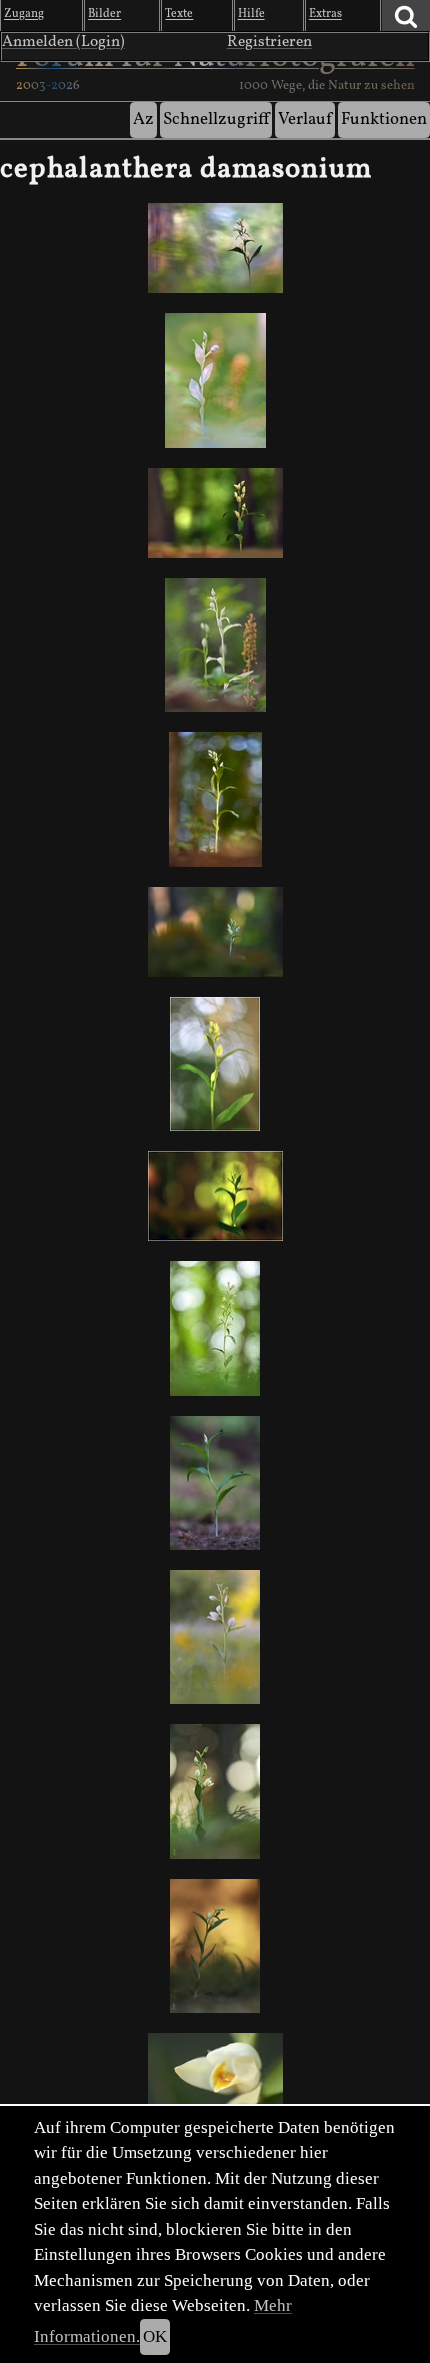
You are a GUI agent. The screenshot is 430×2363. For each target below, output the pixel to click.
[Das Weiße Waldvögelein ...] (215, 799)
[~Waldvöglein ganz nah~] (215, 2078)
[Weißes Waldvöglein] (215, 513)
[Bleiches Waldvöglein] (215, 1791)
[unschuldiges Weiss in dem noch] (215, 380)
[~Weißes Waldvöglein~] (215, 1946)
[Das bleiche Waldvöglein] (215, 645)
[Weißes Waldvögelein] (215, 1328)
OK (155, 2336)
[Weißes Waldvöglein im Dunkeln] (215, 1196)
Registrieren (269, 42)
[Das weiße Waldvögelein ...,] (215, 248)
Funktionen (384, 119)
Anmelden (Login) (63, 42)
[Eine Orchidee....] (215, 1064)
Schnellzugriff (216, 119)
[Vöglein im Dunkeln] (215, 932)
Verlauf (305, 119)
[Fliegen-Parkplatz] (215, 1483)
